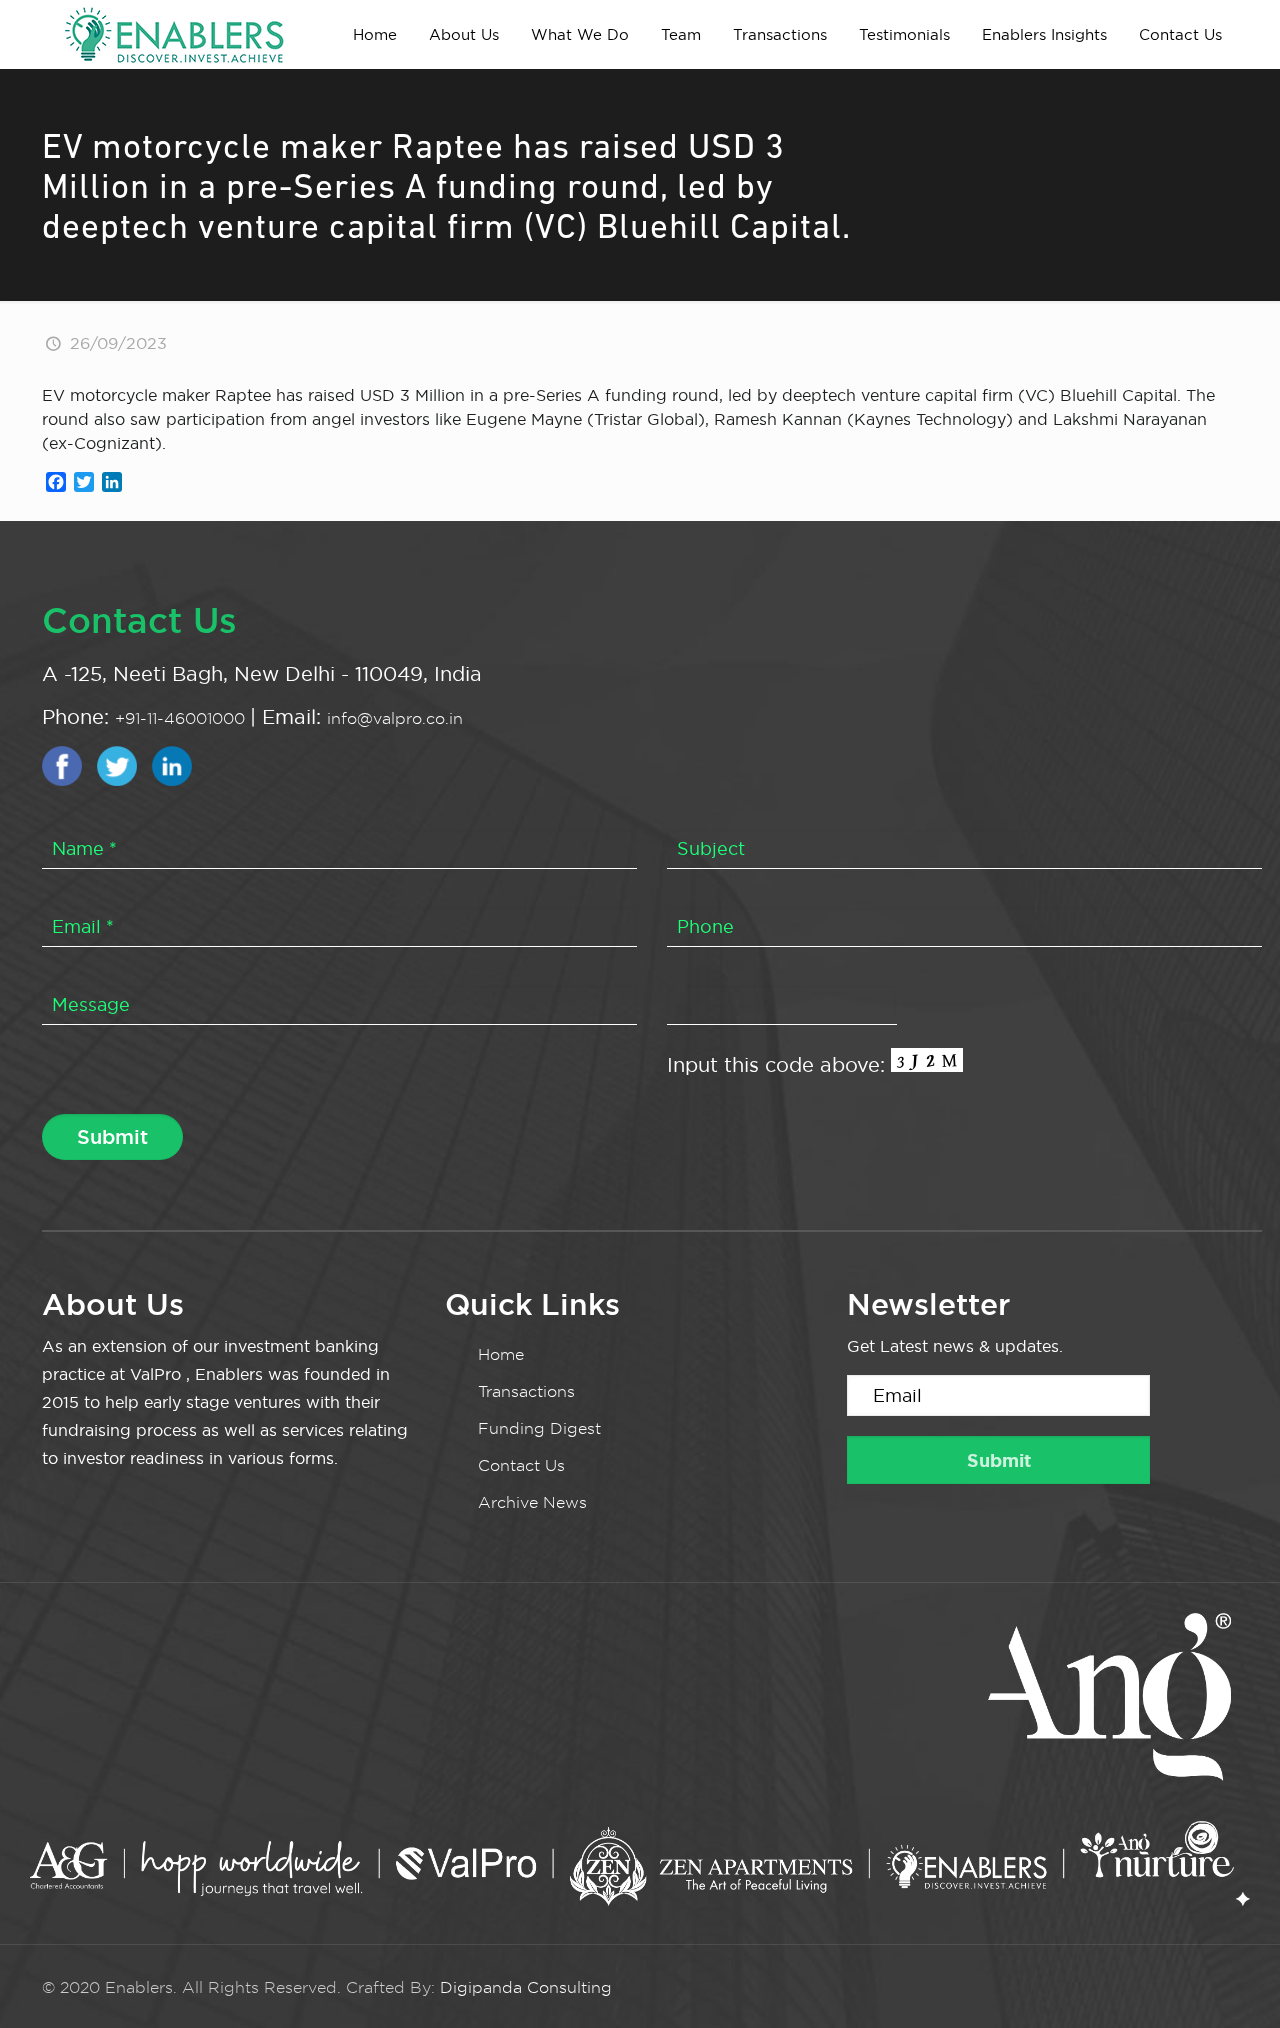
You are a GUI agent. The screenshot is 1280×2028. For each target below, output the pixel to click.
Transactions (526, 1391)
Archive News (532, 1502)
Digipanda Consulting (526, 1987)
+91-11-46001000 (182, 718)
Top (1232, 1980)
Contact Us (521, 1465)
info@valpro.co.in (395, 718)
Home (501, 1354)
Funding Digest (539, 1428)
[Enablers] (174, 34)
